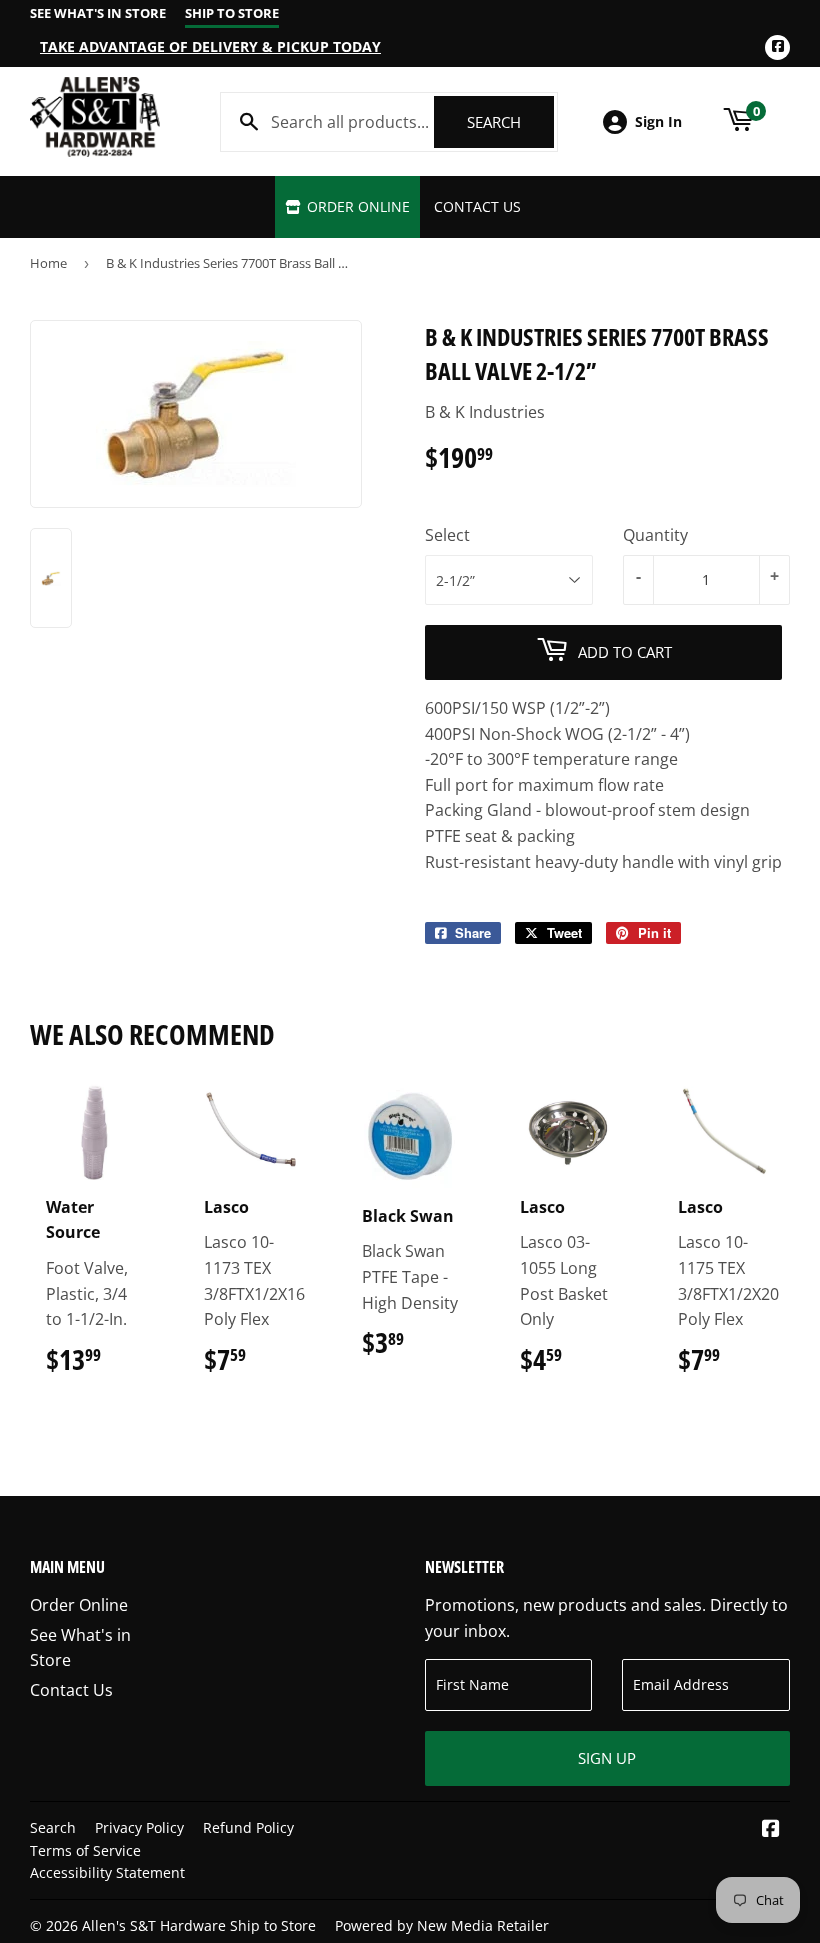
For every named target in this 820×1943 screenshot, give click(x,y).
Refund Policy (248, 1827)
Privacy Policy (139, 1827)
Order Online (356, 206)
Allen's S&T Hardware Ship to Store (199, 1925)
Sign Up (607, 1758)
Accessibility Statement (107, 1872)
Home (48, 263)
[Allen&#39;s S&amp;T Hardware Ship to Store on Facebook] (771, 1830)
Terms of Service (85, 1850)
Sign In (658, 121)
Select (447, 535)
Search (510, 122)
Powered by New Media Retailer (442, 1925)
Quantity (655, 535)
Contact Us (477, 206)
